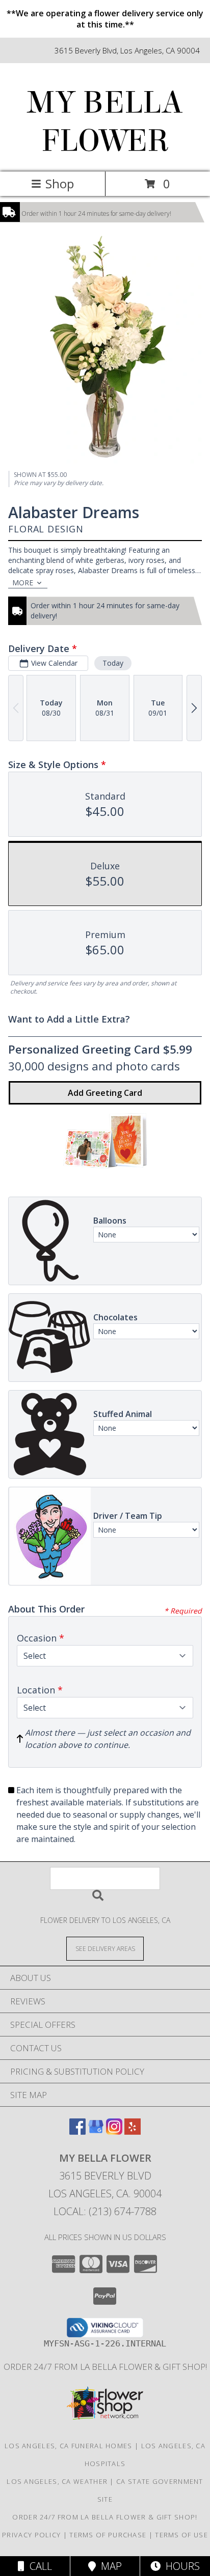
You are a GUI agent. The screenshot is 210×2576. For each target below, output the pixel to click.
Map (109, 2566)
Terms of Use (181, 2535)
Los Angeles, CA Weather (57, 2481)
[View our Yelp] (133, 2131)
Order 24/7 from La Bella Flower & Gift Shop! (105, 2367)
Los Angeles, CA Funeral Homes (69, 2446)
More (23, 583)
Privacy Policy (31, 2535)
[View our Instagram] (114, 2131)
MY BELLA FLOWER (105, 122)
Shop (60, 183)
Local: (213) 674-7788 (105, 2211)
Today (113, 663)
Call (38, 2566)
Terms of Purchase (108, 2535)
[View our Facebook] (77, 2131)
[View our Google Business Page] (96, 2131)
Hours (180, 2566)
